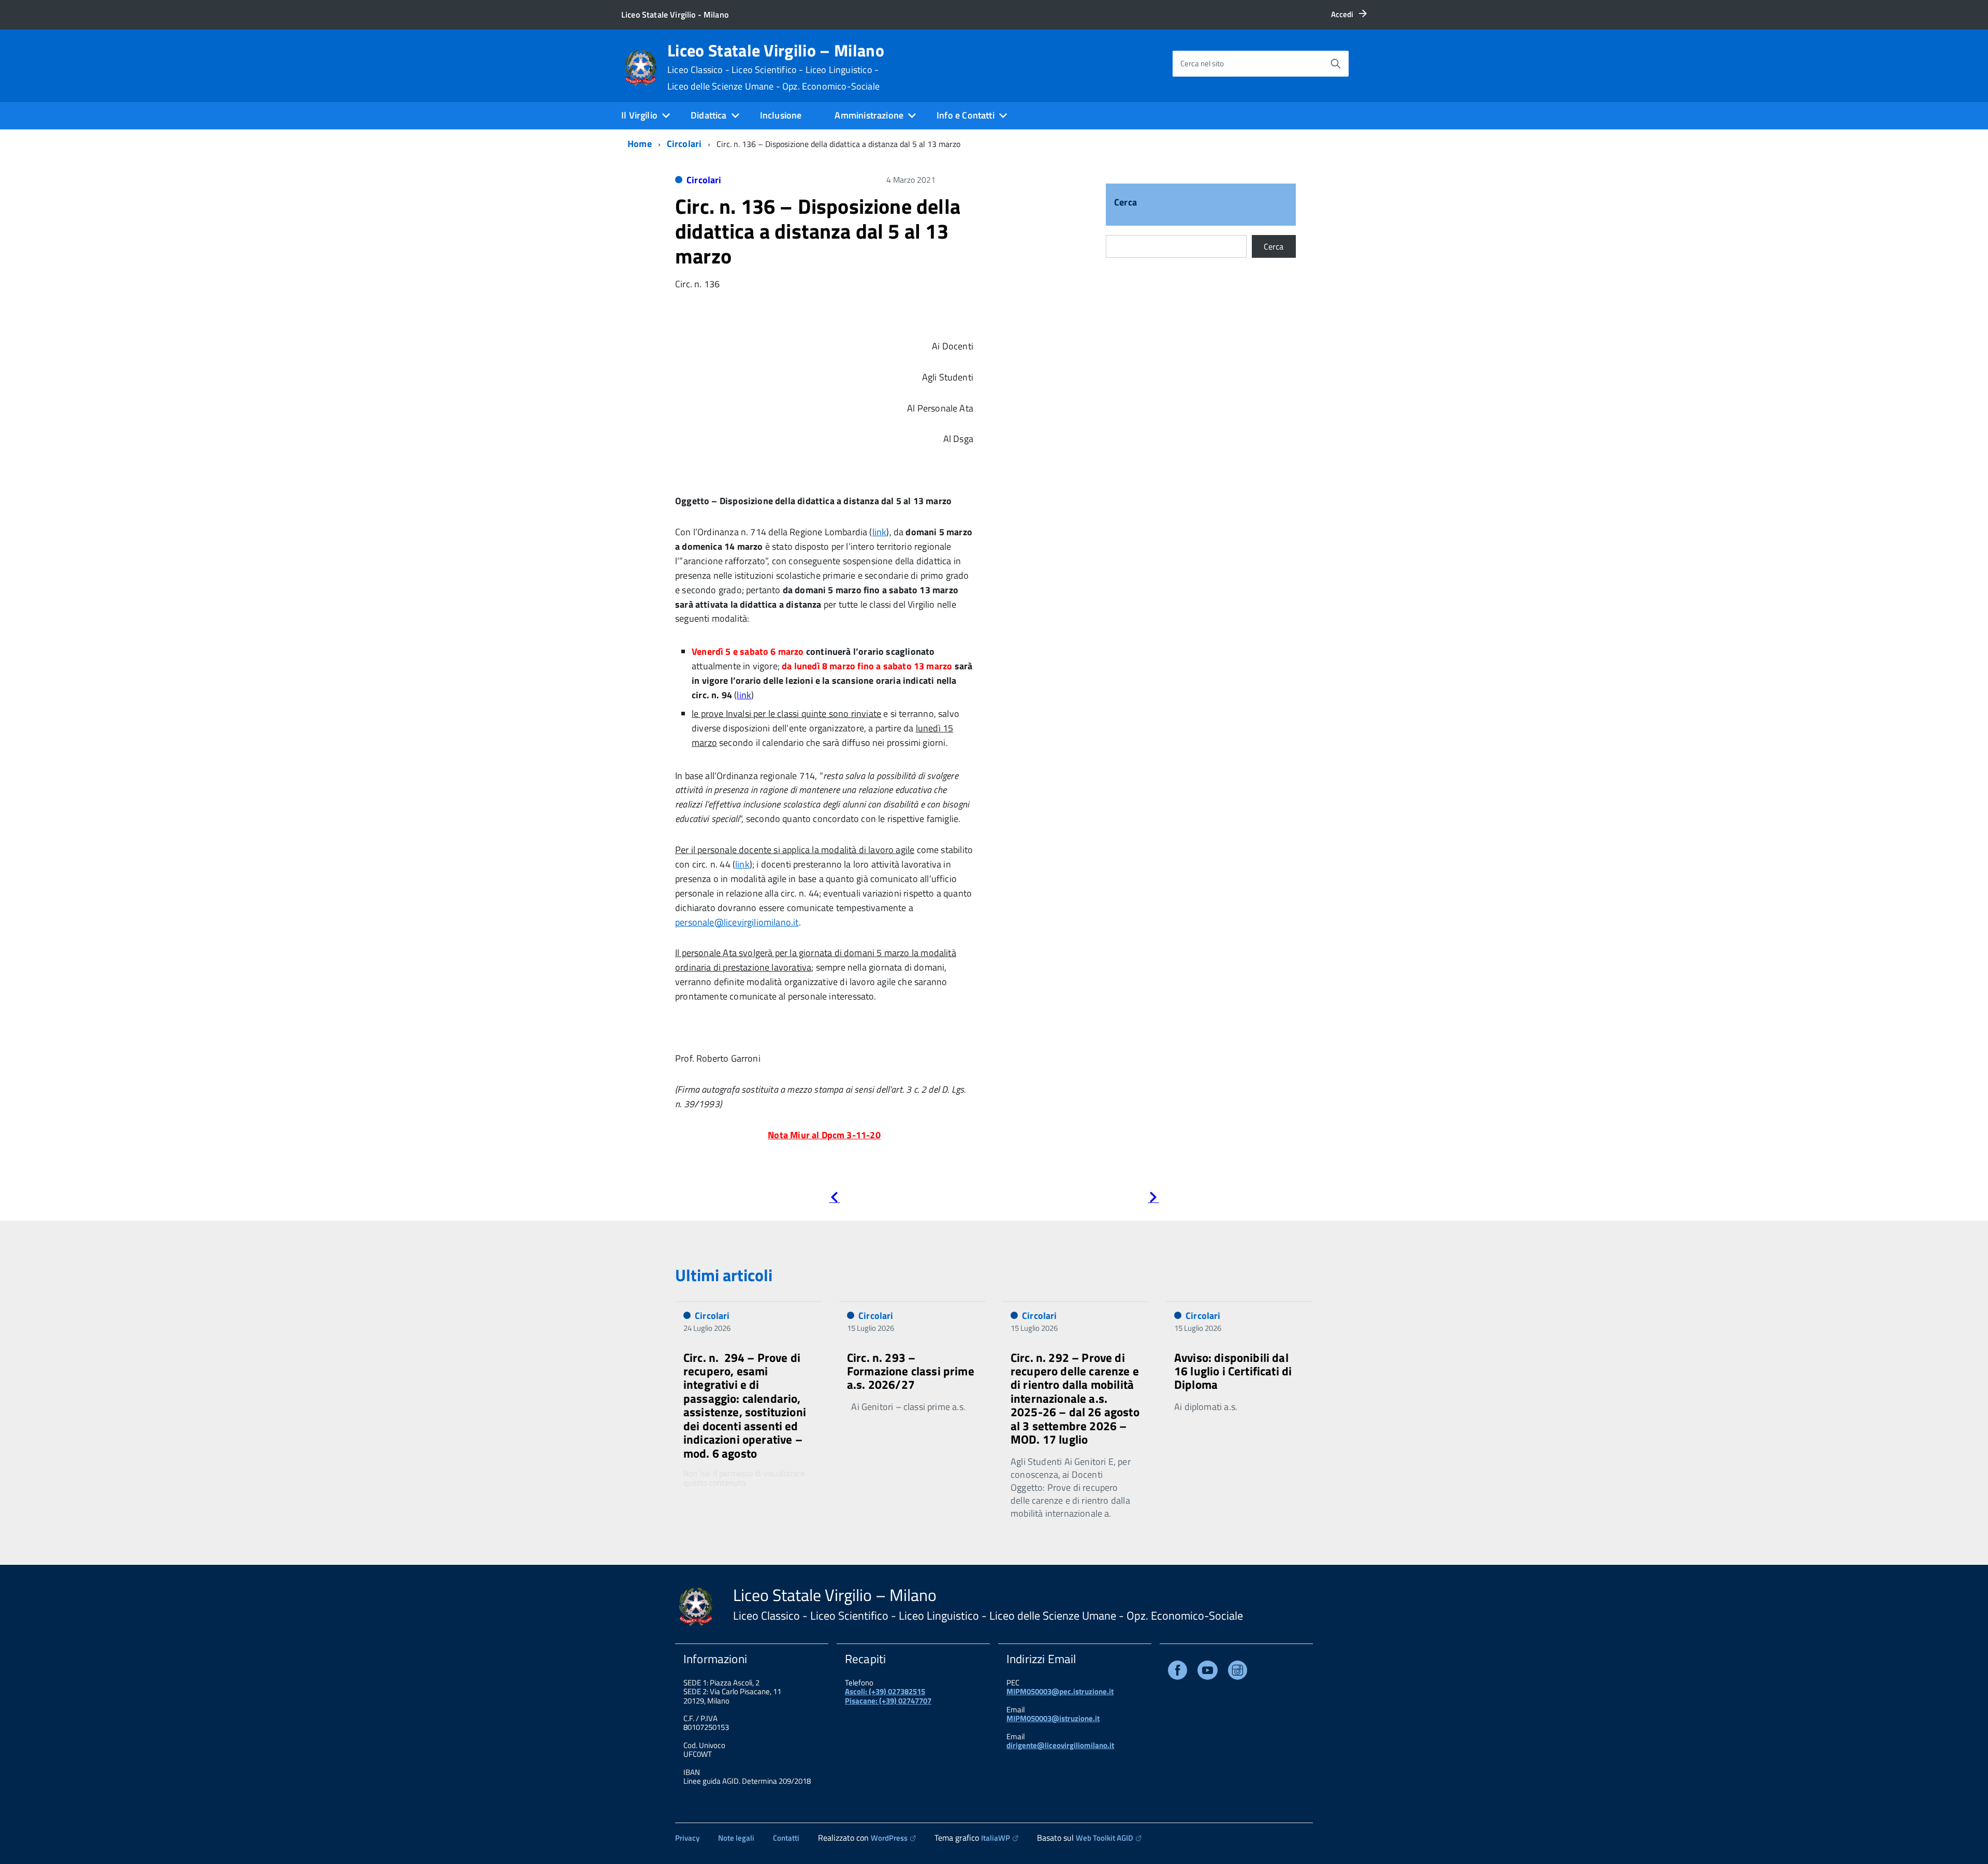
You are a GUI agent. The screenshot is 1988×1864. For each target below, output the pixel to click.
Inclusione (781, 115)
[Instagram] (1238, 1672)
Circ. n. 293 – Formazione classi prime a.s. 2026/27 (911, 1371)
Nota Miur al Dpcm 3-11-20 (824, 1135)
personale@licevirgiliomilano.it (737, 922)
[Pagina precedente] (834, 1199)
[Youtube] (1208, 1672)
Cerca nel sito (1202, 63)
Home (640, 144)
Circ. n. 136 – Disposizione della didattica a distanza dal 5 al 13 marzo (818, 231)
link (880, 532)
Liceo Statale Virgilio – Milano (776, 67)
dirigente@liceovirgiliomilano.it (1060, 1745)
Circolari (684, 144)
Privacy (687, 1838)
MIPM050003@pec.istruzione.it (1060, 1691)
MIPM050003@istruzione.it (1053, 1718)
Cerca (1125, 203)
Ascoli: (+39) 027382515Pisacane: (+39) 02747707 (888, 1696)
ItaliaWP (996, 1838)
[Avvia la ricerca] (1336, 64)
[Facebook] (1178, 1672)
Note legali (736, 1838)
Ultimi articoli (724, 1275)
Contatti (786, 1838)
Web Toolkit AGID (1105, 1838)
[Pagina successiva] (1153, 1199)
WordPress (889, 1838)
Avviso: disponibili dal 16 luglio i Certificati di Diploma (1233, 1371)
